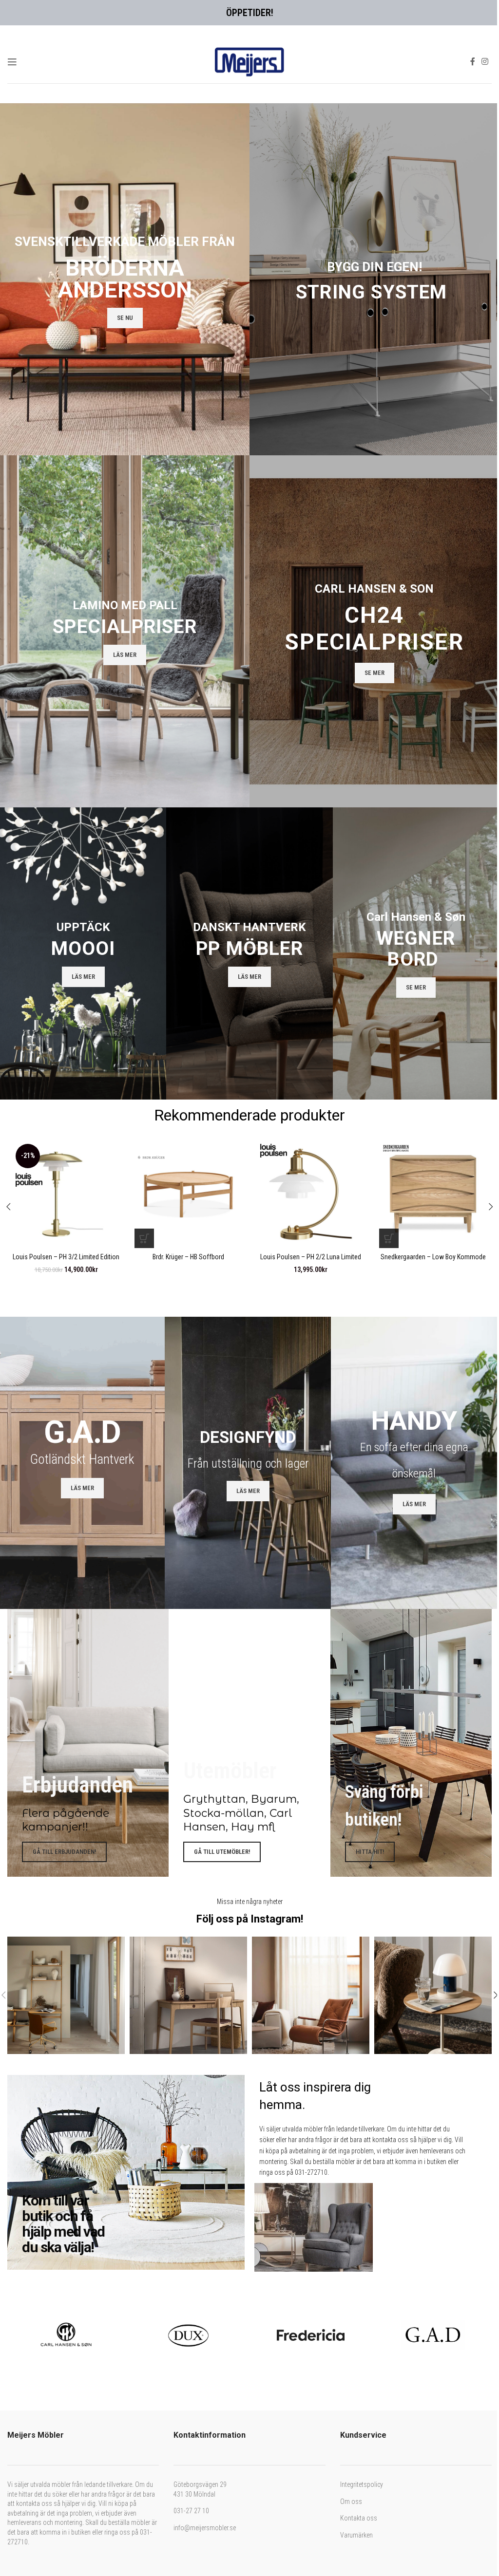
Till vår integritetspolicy (226, 1359)
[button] (345, 1189)
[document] (246, 1288)
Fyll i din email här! (175, 1307)
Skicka (172, 1379)
